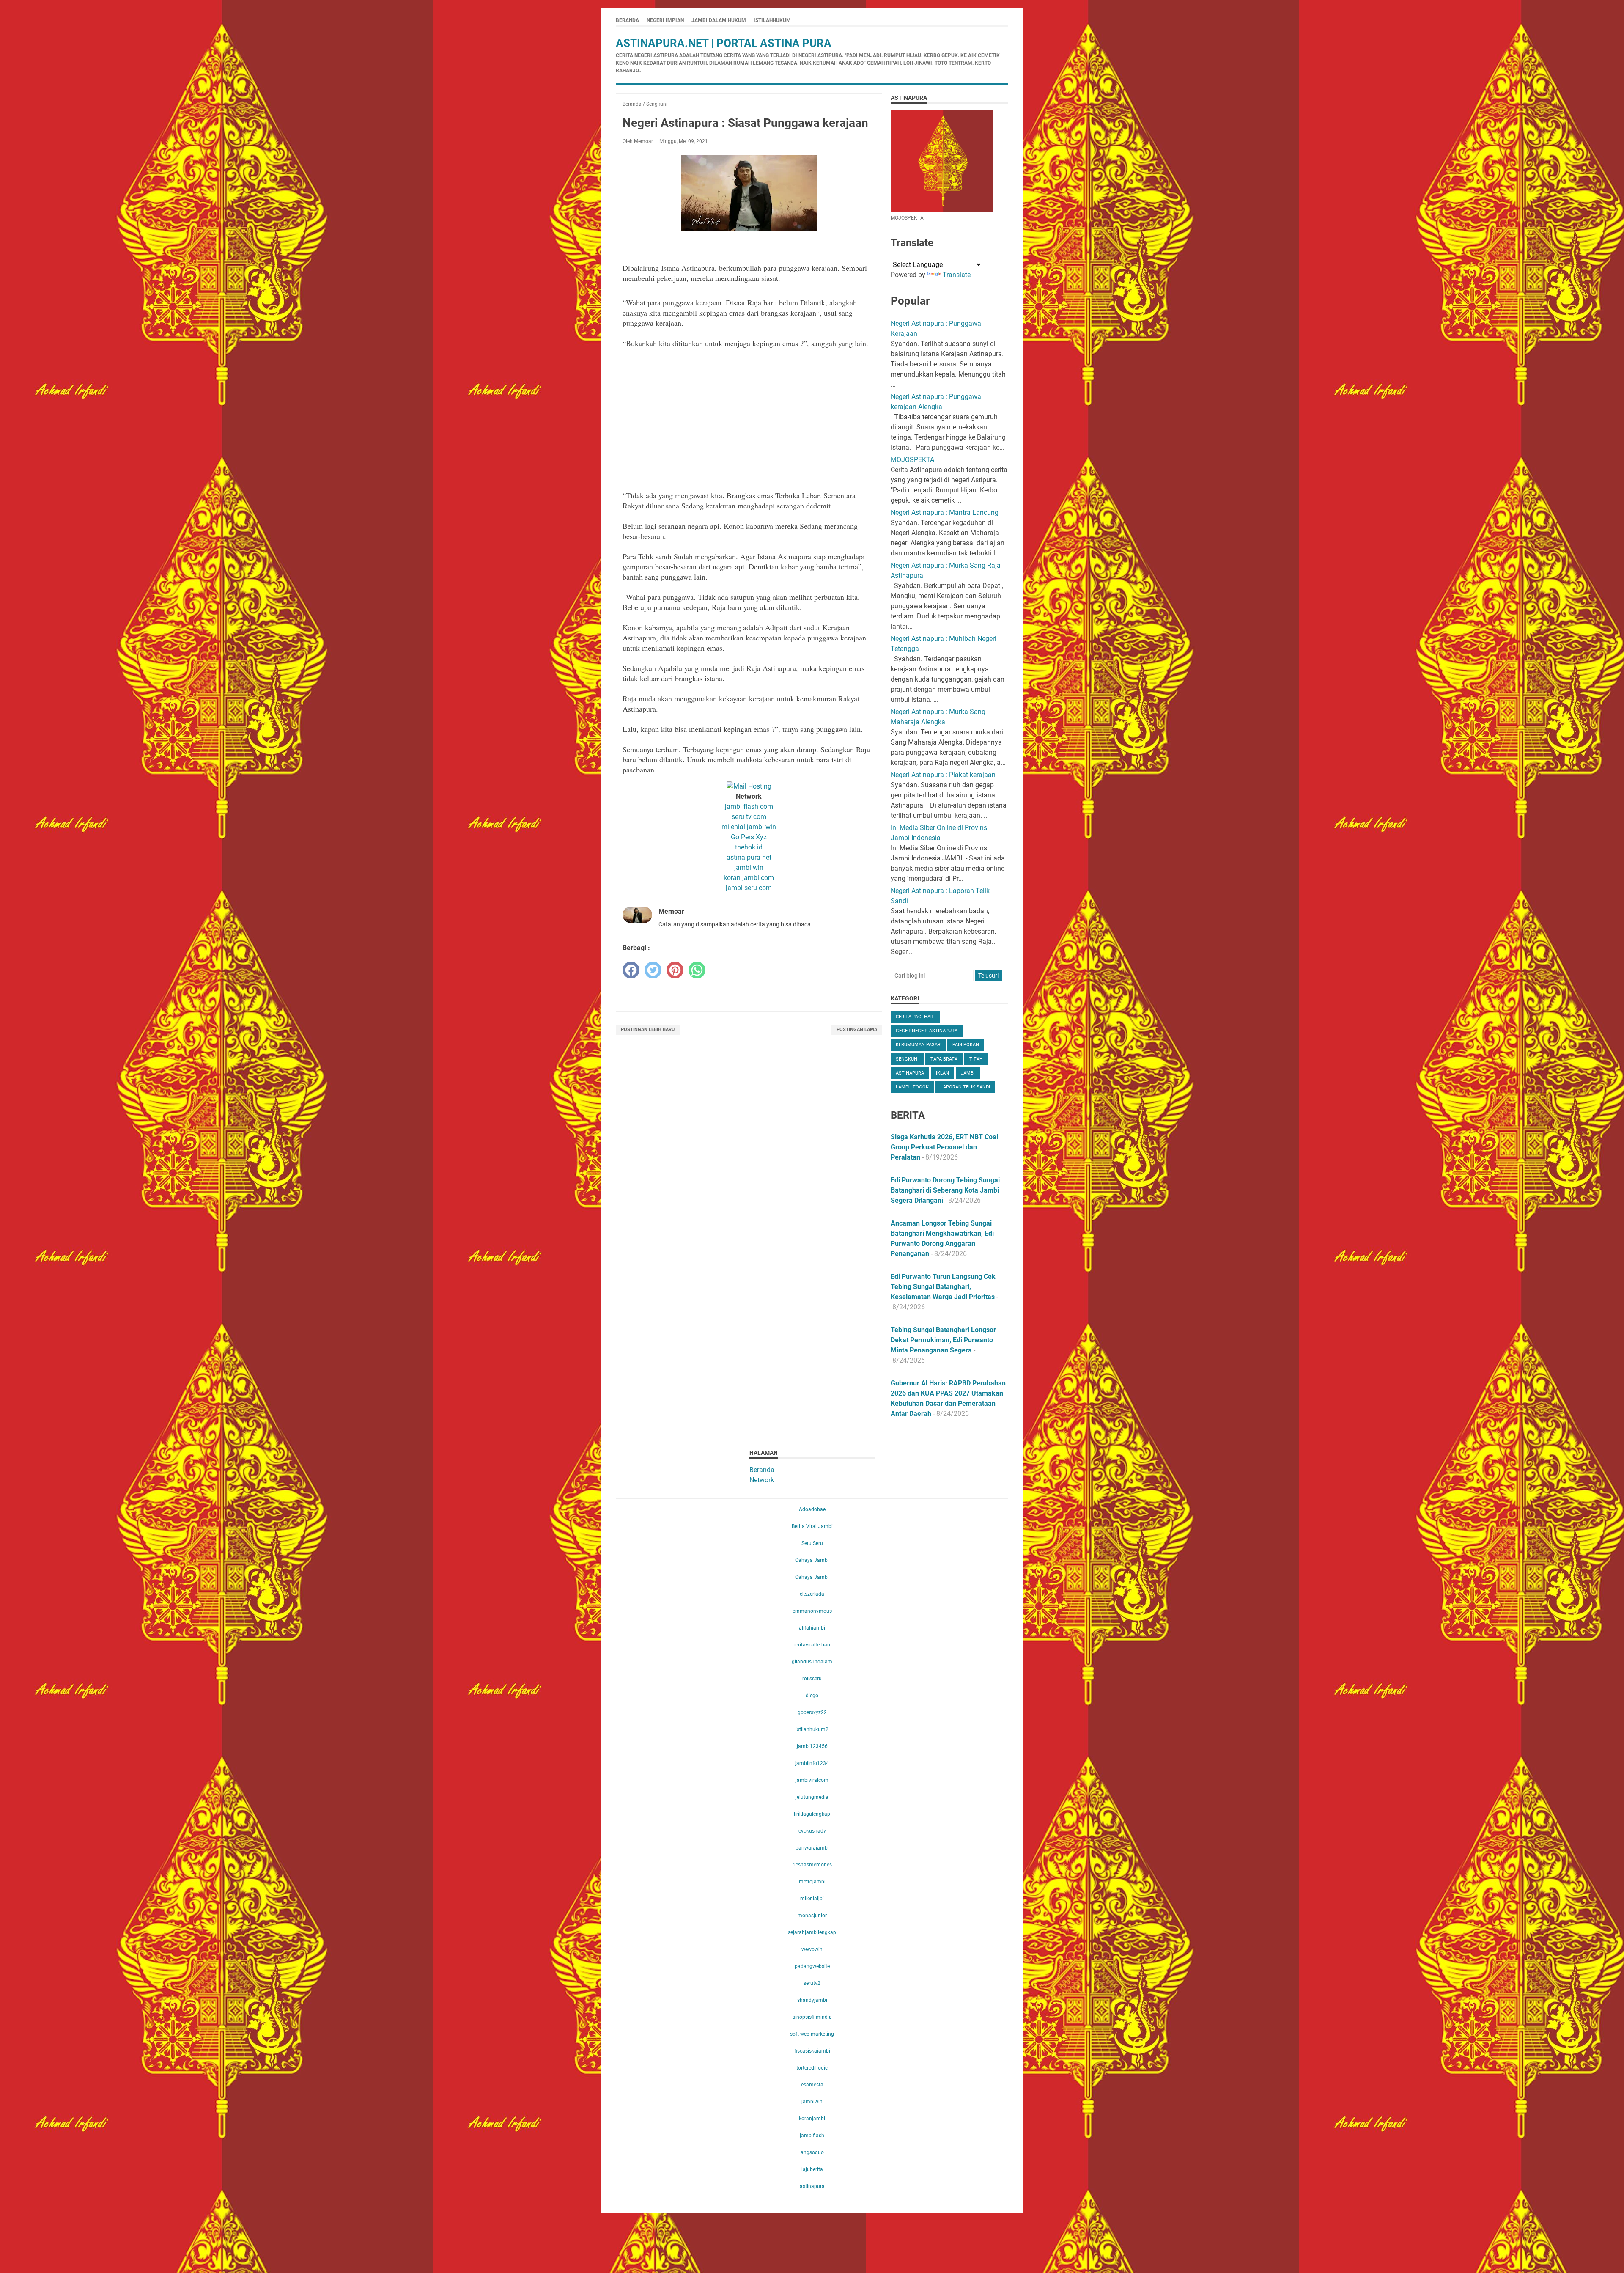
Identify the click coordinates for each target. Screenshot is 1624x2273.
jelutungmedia (812, 1797)
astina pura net (749, 857)
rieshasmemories (812, 1865)
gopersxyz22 (812, 1712)
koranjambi (812, 2119)
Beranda (627, 20)
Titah (976, 1059)
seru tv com (749, 817)
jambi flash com (749, 807)
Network (762, 1480)
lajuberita (812, 2169)
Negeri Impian (665, 20)
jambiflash (812, 2136)
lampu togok (912, 1087)
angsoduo (812, 2152)
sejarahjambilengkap (812, 1932)
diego (812, 1696)
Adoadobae (812, 1509)
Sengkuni (907, 1059)
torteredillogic (812, 2068)
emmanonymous (812, 1611)
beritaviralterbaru (812, 1645)
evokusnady (812, 1831)
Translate (957, 275)
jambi (968, 1073)
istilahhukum (772, 20)
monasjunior (812, 1916)
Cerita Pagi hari (915, 1017)
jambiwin (812, 2102)
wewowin (812, 1949)
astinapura (910, 1073)
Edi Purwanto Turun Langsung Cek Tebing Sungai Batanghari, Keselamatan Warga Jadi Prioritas (943, 1287)
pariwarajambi (812, 1848)
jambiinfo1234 (812, 1763)
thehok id (749, 847)
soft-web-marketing (812, 2034)
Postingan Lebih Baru (648, 1029)
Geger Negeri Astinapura (927, 1031)
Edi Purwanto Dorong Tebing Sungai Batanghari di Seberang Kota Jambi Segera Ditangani (945, 1190)
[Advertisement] (749, 414)
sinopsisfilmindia (812, 2017)
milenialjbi (812, 1899)
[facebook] (631, 970)
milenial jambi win (749, 827)
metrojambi (812, 1882)
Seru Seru (812, 1543)
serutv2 (812, 1983)
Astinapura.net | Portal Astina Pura (724, 43)
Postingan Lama (857, 1029)
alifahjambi (812, 1628)
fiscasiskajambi (812, 2051)
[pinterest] (675, 970)
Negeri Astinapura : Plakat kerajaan (943, 775)
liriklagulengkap (812, 1814)
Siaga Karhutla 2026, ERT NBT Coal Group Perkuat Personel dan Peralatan (944, 1147)
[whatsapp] (697, 970)
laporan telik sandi (965, 1087)
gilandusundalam (812, 1662)
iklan (942, 1073)
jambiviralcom (812, 1780)
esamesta (812, 2085)
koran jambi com (749, 878)
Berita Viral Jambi (812, 1526)
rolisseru (812, 1679)
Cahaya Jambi (812, 1560)
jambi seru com (749, 888)
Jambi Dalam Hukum (719, 20)
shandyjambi (812, 2000)
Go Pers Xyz (749, 837)
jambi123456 (812, 1746)
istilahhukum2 (812, 1729)
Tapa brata (944, 1059)
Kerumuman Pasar (918, 1045)
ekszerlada (812, 1594)
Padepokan (966, 1045)
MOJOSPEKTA (912, 460)
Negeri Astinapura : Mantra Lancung (945, 513)
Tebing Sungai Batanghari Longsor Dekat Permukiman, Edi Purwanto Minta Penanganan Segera (943, 1340)
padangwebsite (812, 1966)
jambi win (749, 867)
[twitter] (653, 970)
